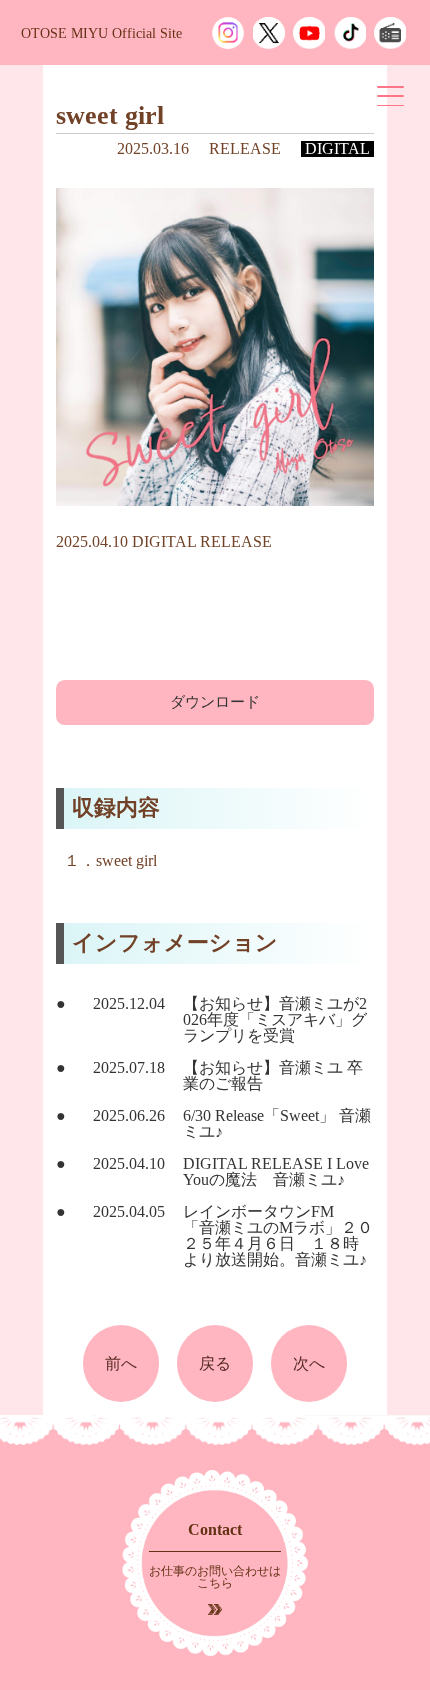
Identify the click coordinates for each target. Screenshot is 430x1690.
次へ (309, 1363)
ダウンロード (215, 702)
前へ (121, 1363)
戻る (215, 1363)
